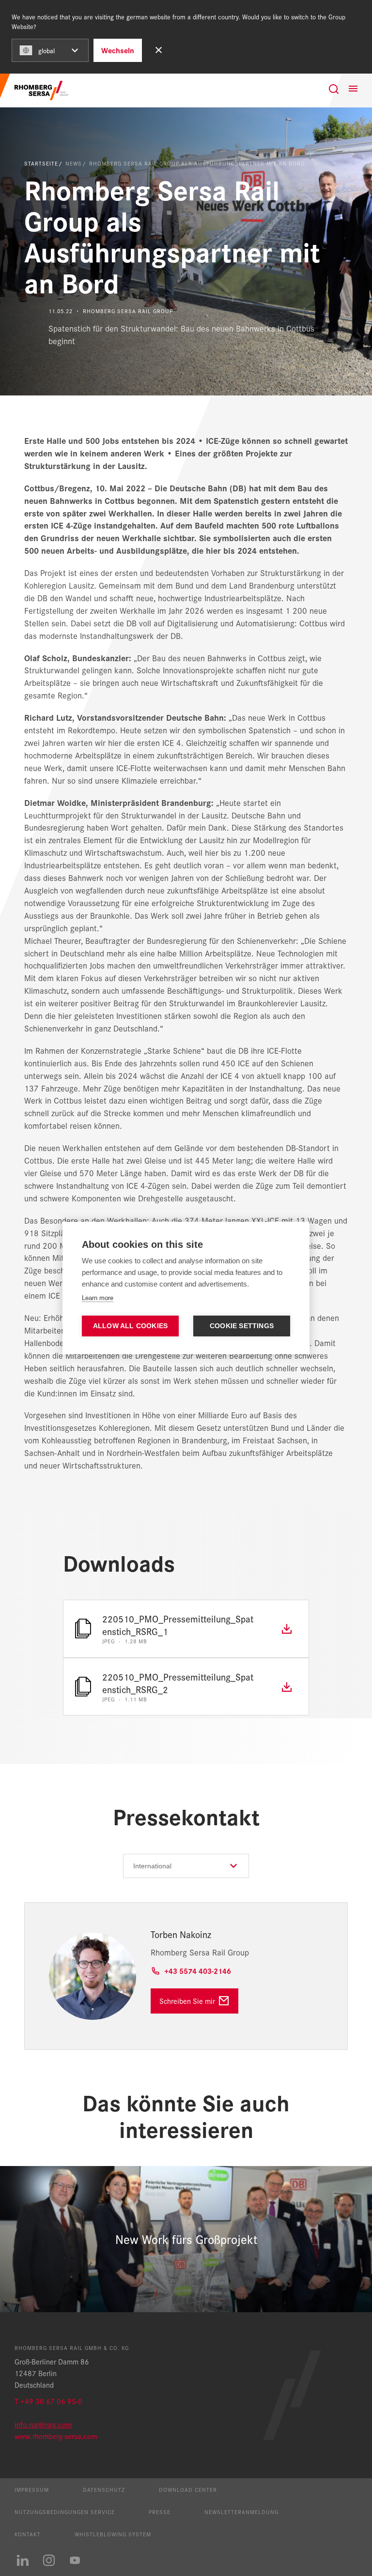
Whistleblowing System (113, 2534)
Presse (160, 2512)
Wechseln (118, 50)
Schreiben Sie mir (187, 2001)
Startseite (41, 163)
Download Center (188, 2489)
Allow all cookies (130, 1326)
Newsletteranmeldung (241, 2512)
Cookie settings (242, 1326)
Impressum (32, 2489)
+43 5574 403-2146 (198, 1971)
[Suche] (334, 89)
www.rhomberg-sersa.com (56, 2436)
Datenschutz (104, 2489)
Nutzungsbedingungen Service (65, 2512)
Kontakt (28, 2534)
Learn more (98, 1298)
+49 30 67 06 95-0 (51, 2401)
